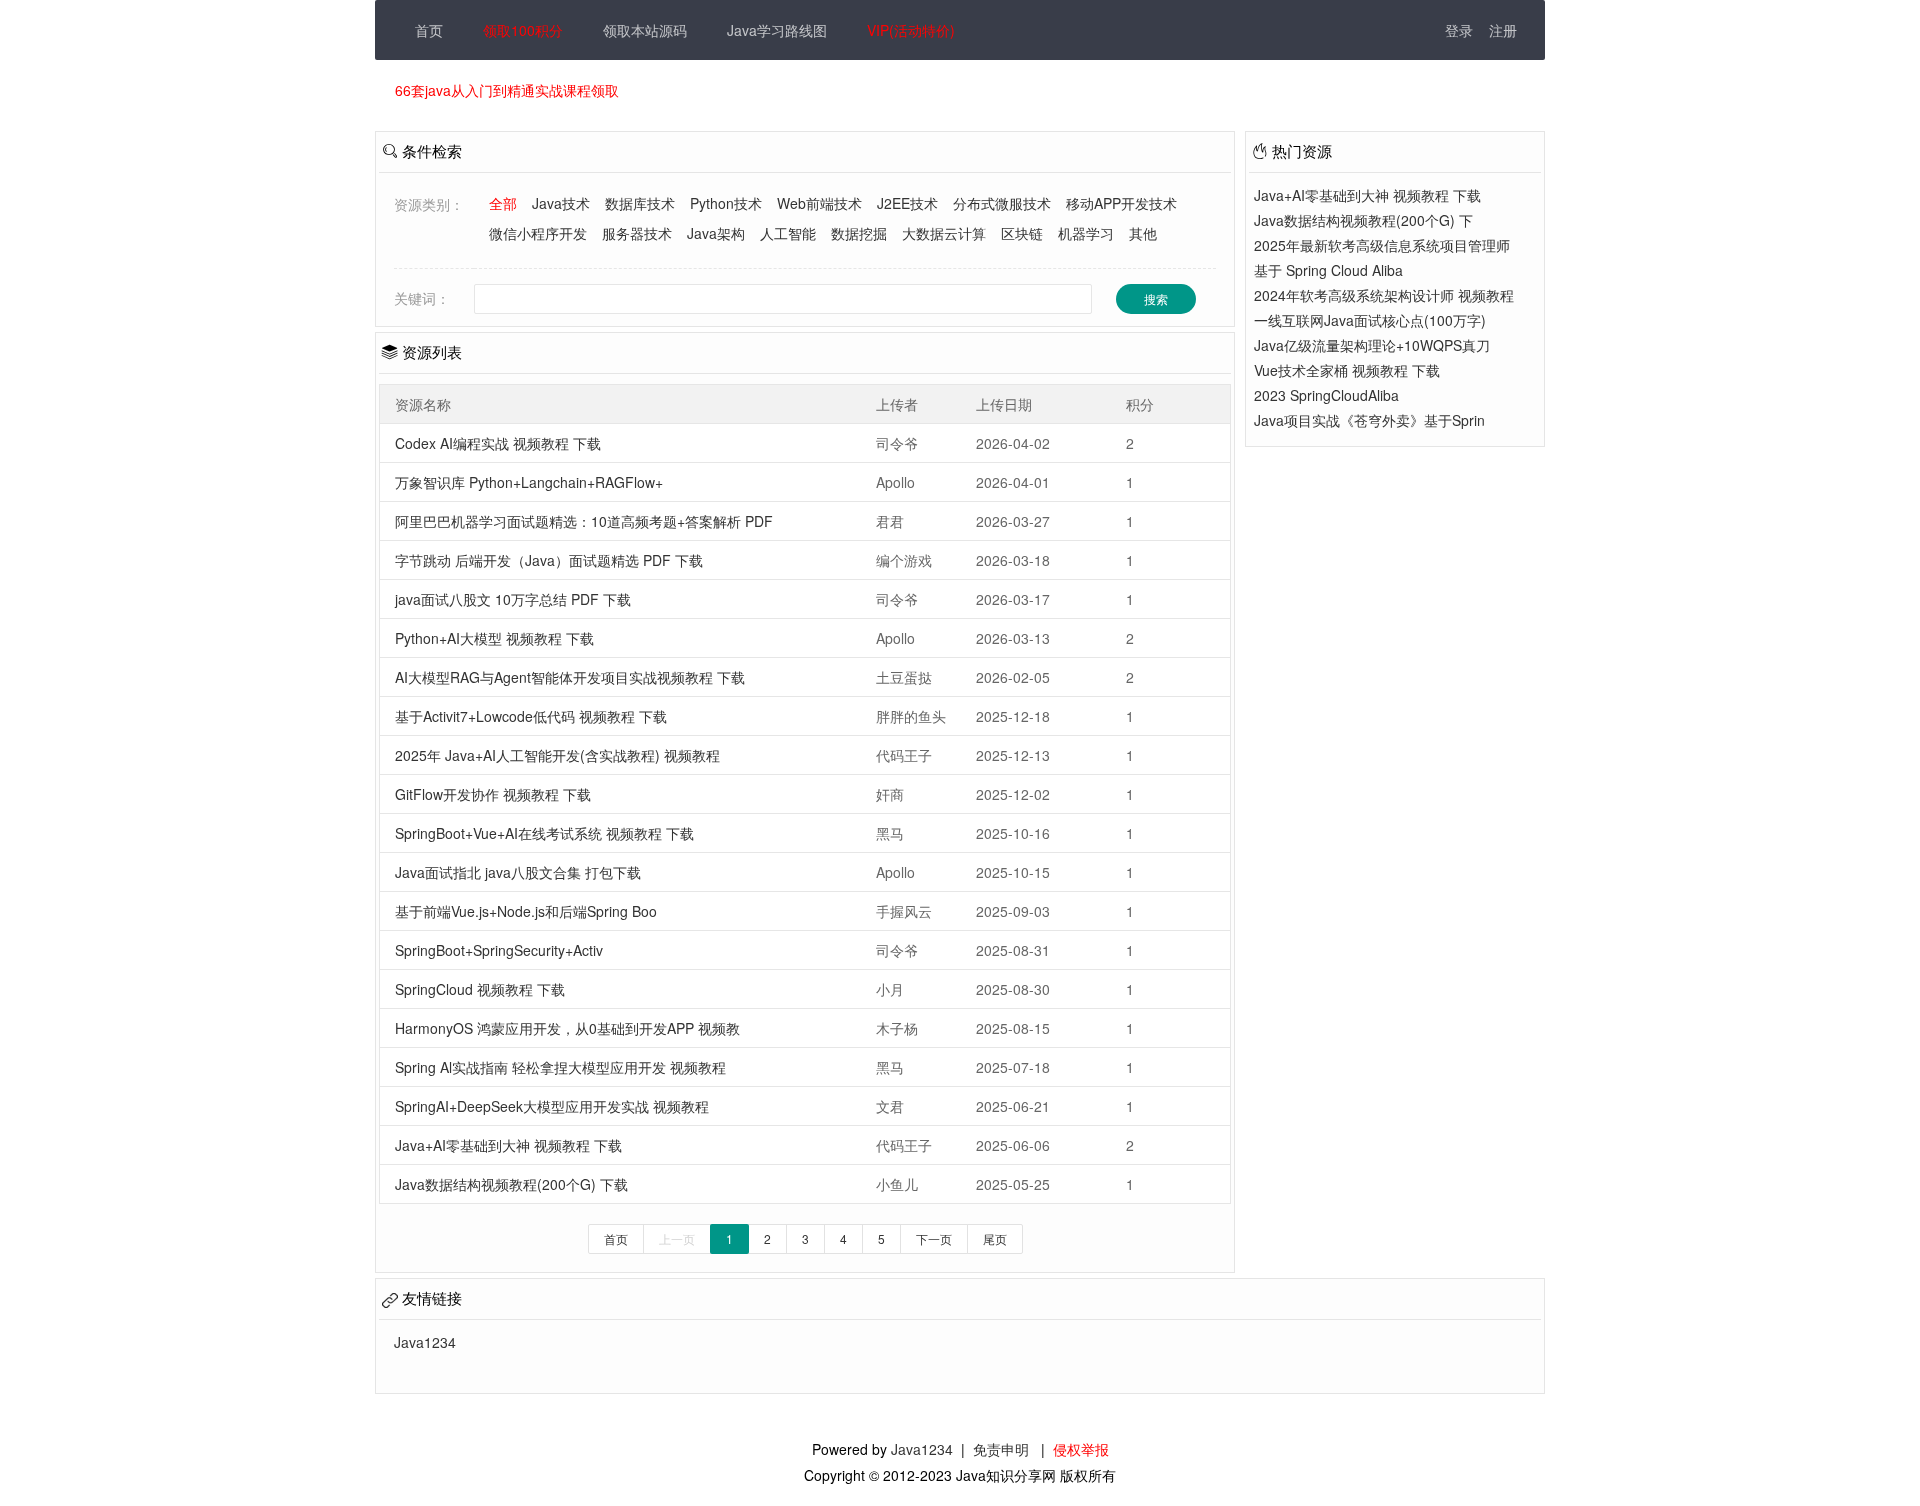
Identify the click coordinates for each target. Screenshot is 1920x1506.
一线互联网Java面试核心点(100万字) (1370, 320)
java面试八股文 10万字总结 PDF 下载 (513, 599)
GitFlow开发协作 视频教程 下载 (493, 794)
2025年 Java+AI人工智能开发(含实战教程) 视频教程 (557, 755)
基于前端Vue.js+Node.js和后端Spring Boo (526, 911)
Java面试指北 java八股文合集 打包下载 (518, 872)
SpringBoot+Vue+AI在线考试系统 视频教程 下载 (544, 833)
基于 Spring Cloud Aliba (1328, 270)
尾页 (995, 1238)
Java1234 (922, 1449)
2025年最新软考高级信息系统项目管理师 (1382, 245)
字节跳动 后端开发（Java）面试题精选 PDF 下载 (549, 560)
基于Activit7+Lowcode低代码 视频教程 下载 (531, 716)
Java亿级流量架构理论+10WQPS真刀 (1372, 345)
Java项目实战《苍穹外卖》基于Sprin (1369, 420)
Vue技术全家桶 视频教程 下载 (1347, 370)
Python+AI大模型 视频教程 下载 (494, 638)
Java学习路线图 (777, 30)
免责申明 (1001, 1449)
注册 (1503, 30)
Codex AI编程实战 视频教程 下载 (498, 443)
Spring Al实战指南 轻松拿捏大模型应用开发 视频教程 (560, 1067)
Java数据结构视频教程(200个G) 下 (1363, 220)
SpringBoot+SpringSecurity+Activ (499, 950)
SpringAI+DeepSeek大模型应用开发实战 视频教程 (552, 1106)
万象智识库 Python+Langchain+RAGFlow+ (529, 482)
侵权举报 (1081, 1449)
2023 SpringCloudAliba (1326, 395)
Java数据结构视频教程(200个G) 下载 (511, 1184)
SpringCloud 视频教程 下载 (480, 989)
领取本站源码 (645, 30)
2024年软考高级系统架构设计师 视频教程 (1384, 295)
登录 (1459, 30)
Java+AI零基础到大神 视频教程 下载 (508, 1145)
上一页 (677, 1238)
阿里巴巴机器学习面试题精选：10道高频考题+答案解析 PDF (584, 521)
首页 (429, 30)
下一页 (934, 1238)
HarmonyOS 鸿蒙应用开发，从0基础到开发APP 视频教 (567, 1028)
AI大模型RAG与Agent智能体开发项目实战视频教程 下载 (570, 677)
